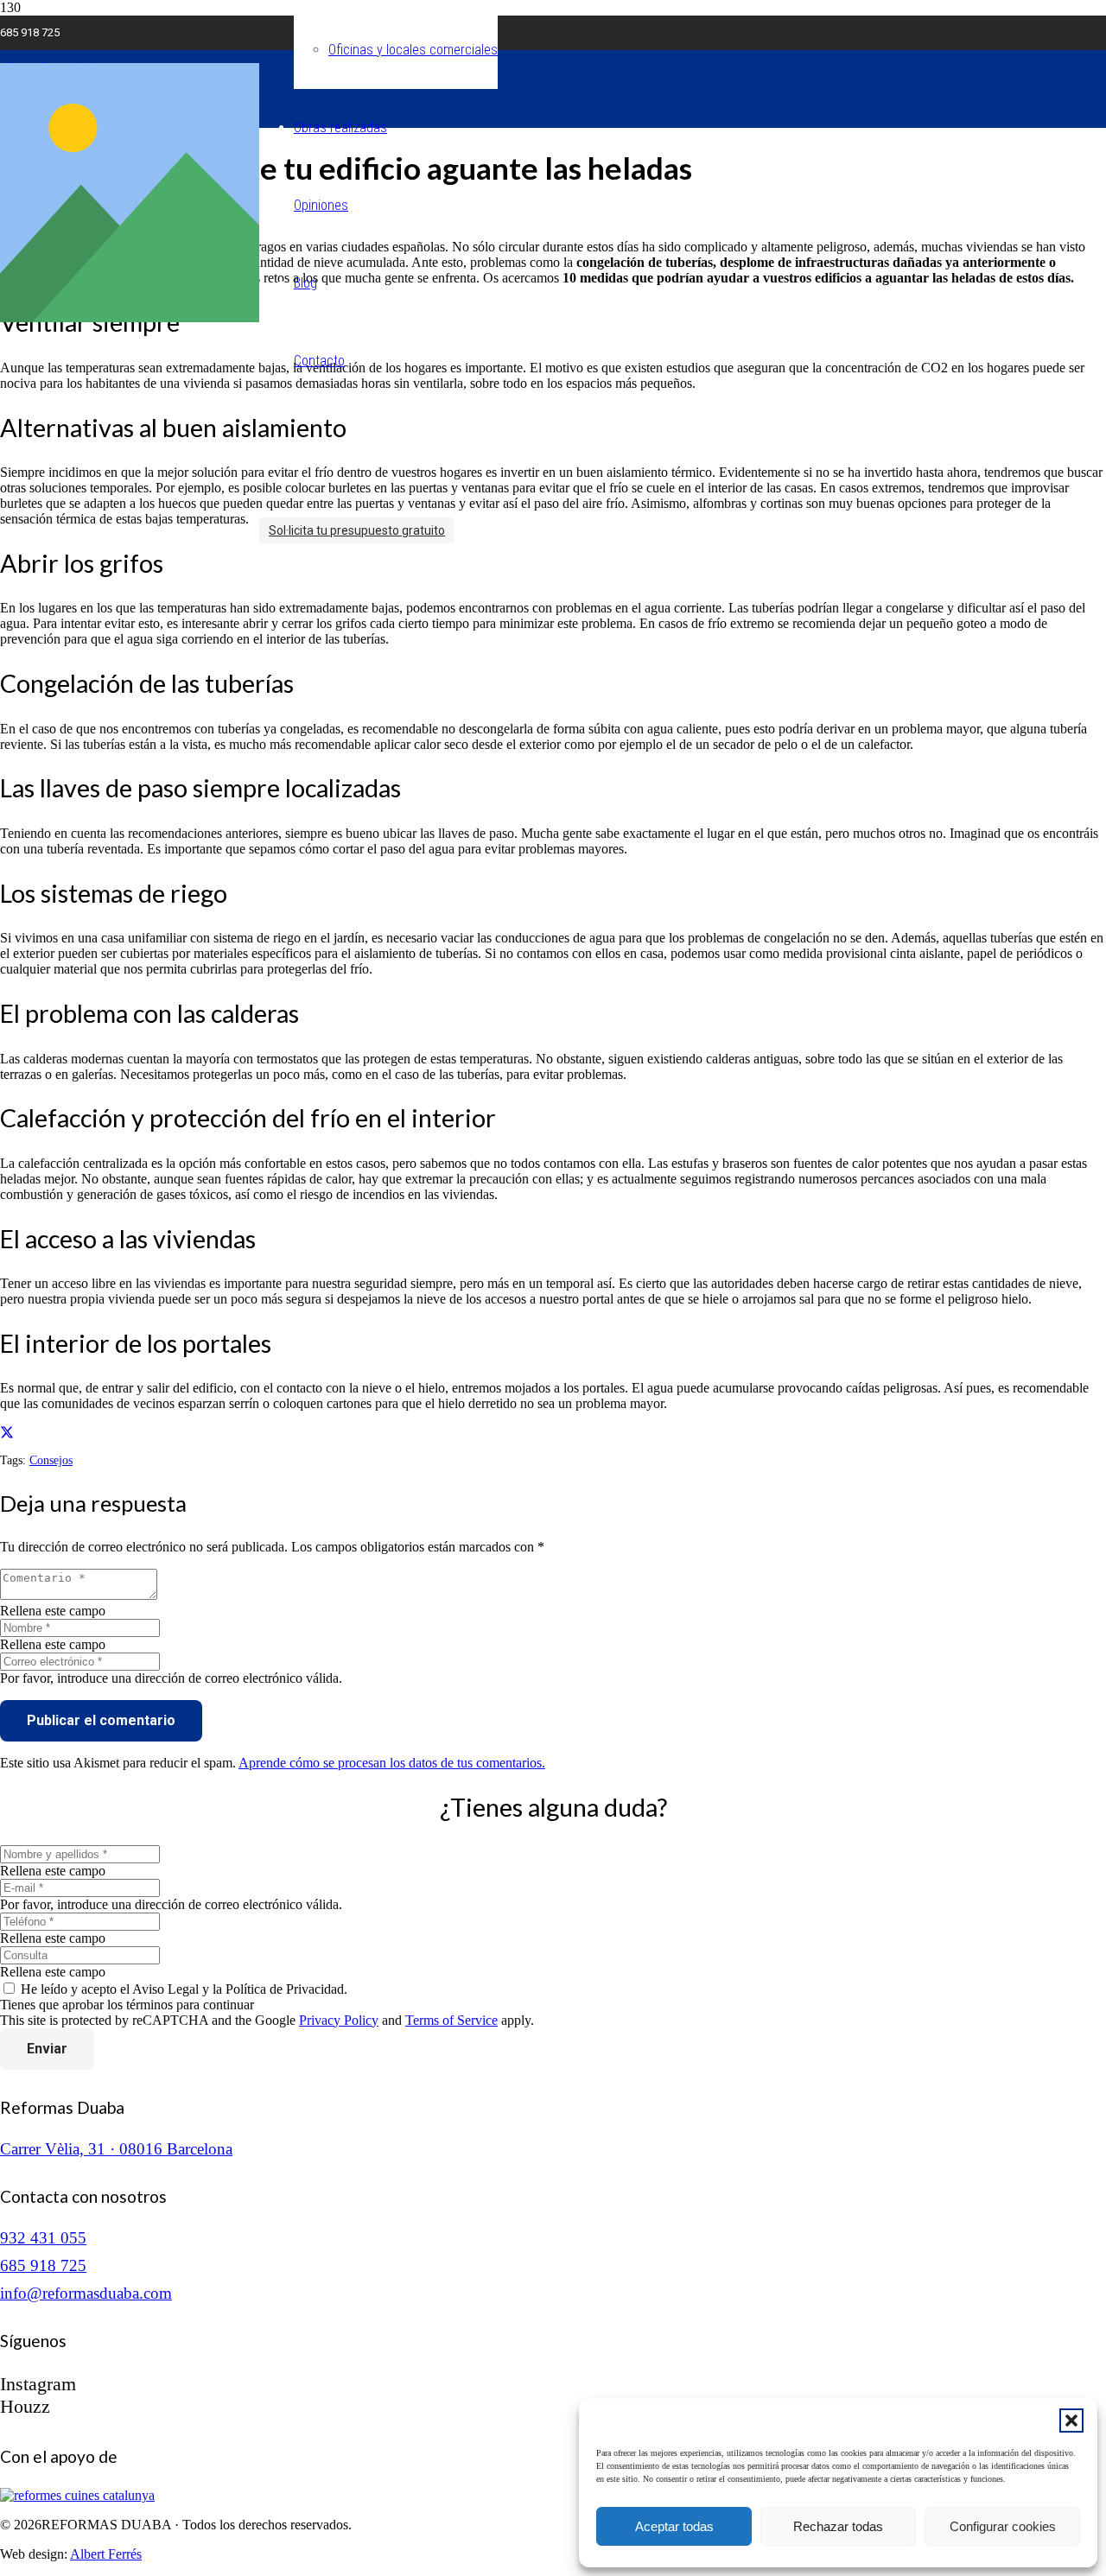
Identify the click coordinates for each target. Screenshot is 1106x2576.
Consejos (51, 1460)
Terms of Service (451, 2020)
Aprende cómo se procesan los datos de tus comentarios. (392, 1763)
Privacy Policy (339, 2020)
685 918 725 (43, 2265)
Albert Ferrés (106, 2554)
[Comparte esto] (7, 1434)
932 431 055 (43, 2238)
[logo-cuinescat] (77, 2495)
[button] (1071, 2421)
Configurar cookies (1003, 2526)
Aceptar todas (674, 2526)
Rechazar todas (838, 2526)
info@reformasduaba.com (86, 2293)
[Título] (130, 317)
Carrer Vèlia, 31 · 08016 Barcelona (116, 2149)
